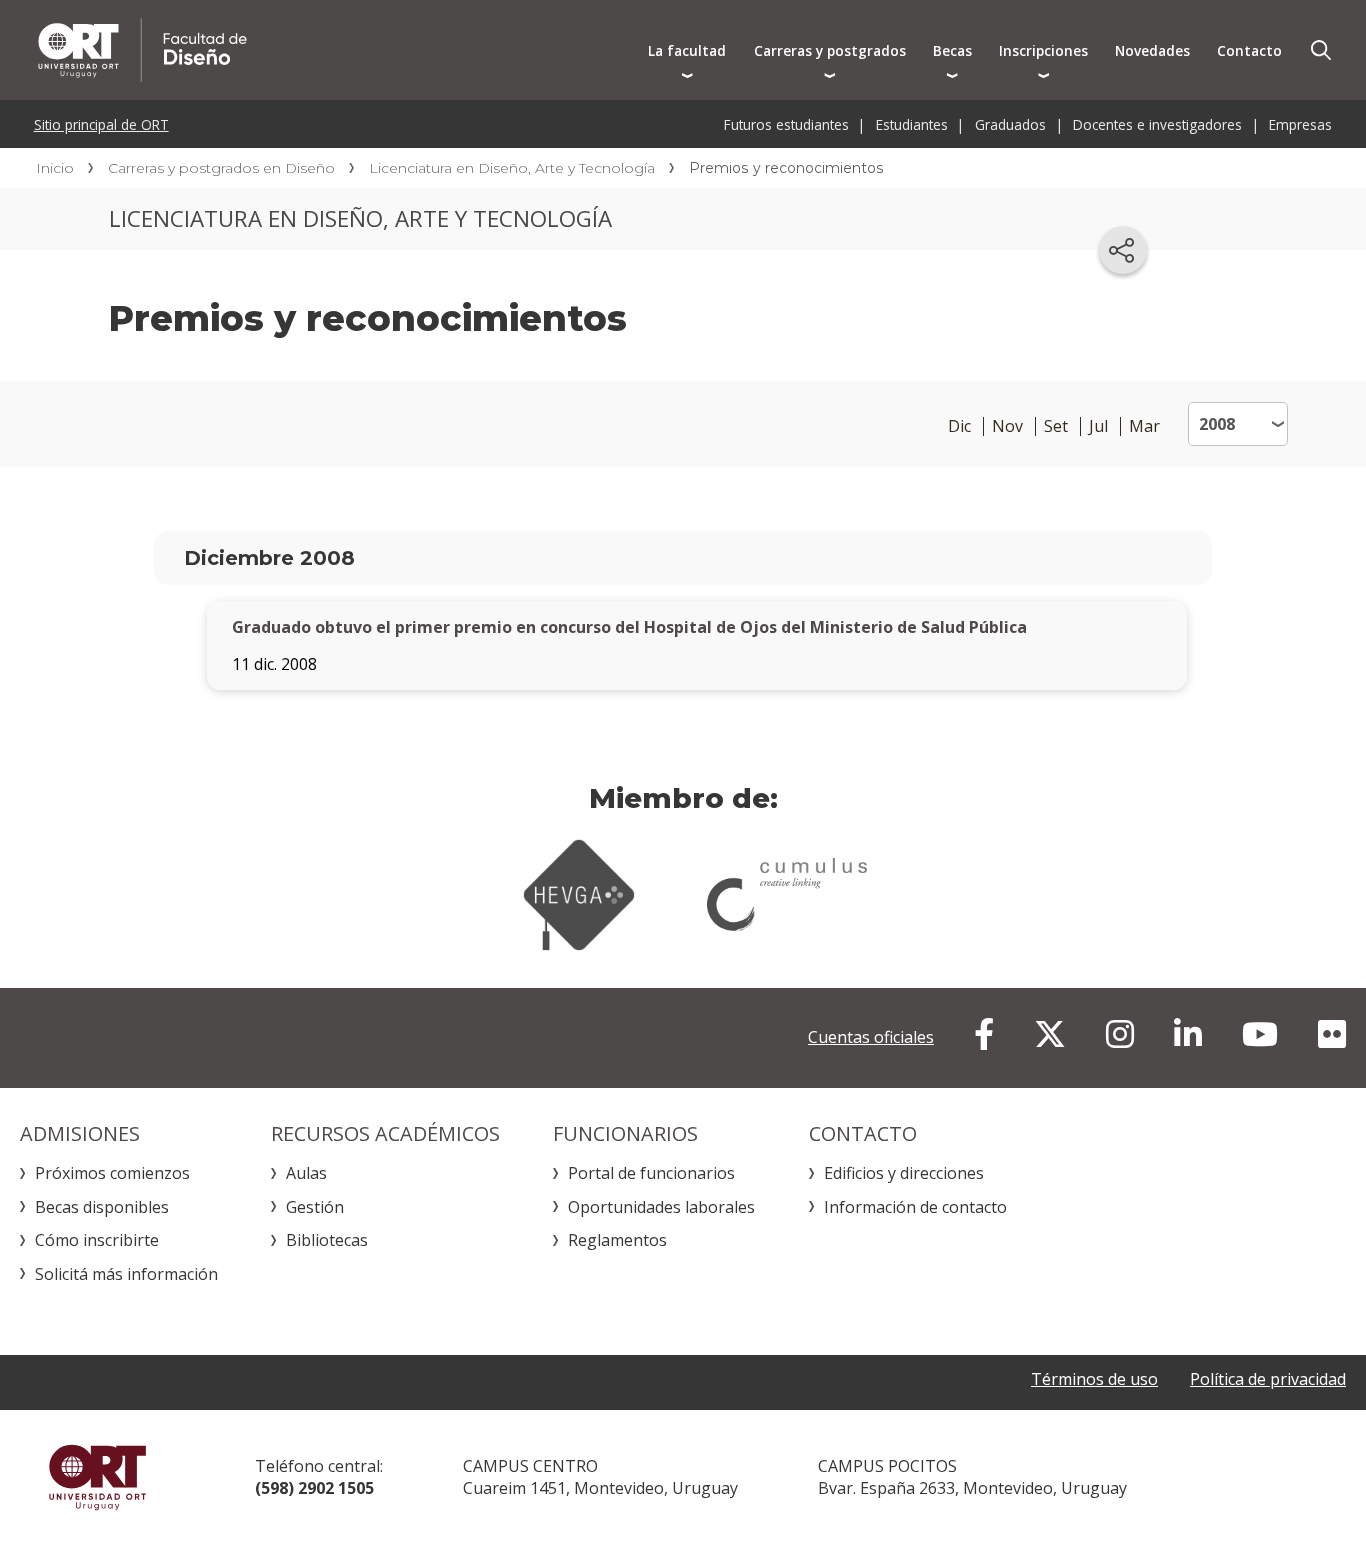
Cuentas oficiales (871, 1037)
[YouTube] (1260, 1034)
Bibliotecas (327, 1240)
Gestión (315, 1207)
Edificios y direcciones (904, 1173)
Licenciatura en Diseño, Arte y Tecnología (512, 168)
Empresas (1300, 124)
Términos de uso (1094, 1379)
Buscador (1321, 50)
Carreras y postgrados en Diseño (221, 168)
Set (1056, 426)
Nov (1007, 426)
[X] (1050, 1034)
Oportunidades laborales (661, 1207)
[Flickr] (1332, 1034)
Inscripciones (1043, 50)
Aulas (306, 1173)
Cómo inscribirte (97, 1240)
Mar (1144, 426)
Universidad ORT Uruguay (97, 1477)
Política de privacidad (1268, 1379)
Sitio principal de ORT (101, 124)
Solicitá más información (126, 1274)
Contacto (1249, 50)
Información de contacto (915, 1207)
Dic (959, 426)
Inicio (55, 168)
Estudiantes (912, 124)
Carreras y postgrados (830, 50)
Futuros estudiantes (786, 124)
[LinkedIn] (1188, 1034)
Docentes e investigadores (1157, 124)
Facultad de (332, 50)
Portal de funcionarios (651, 1173)
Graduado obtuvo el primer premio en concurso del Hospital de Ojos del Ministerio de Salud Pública (629, 627)
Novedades (1152, 50)
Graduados (1010, 124)
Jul (1098, 426)
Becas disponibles (102, 1207)
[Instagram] (1120, 1034)
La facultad (687, 50)
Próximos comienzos (112, 1173)
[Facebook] (984, 1034)
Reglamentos (617, 1240)
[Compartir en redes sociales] (1123, 250)
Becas (952, 50)
